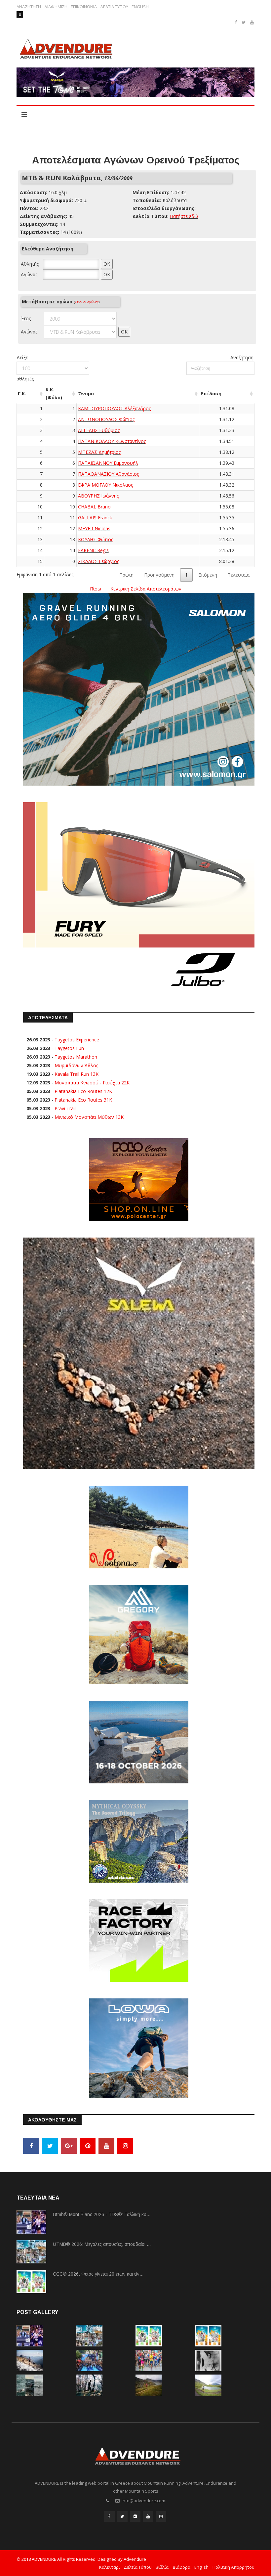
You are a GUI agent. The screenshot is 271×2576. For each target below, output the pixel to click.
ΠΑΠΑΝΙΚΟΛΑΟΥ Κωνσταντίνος (112, 441)
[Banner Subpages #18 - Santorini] (139, 1741)
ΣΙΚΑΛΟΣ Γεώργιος (98, 561)
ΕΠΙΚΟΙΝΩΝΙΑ (84, 7)
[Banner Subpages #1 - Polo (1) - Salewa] (135, 82)
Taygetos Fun (69, 1048)
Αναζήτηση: (242, 357)
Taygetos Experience (77, 1040)
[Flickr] (135, 2516)
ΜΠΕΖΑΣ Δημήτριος (99, 452)
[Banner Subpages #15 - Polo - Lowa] (139, 2047)
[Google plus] (69, 2146)
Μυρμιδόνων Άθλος (76, 1065)
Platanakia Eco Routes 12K (83, 1091)
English (201, 2567)
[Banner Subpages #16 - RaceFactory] (139, 1940)
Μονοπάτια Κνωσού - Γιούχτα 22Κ (92, 1083)
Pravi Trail (65, 1108)
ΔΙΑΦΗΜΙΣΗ (56, 7)
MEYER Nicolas (94, 528)
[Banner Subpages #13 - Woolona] (139, 1526)
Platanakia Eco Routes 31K (83, 1100)
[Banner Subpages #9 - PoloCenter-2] (139, 1179)
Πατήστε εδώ (184, 216)
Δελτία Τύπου (138, 2567)
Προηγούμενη (159, 575)
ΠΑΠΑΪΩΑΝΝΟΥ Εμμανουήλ (108, 463)
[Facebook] (31, 2146)
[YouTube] (106, 2146)
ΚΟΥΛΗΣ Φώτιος (96, 539)
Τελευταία (239, 575)
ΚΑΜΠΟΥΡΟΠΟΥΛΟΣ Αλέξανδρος (114, 408)
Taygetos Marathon (76, 1057)
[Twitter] (50, 2146)
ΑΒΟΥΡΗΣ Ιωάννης (98, 496)
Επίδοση (211, 393)
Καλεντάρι (110, 2567)
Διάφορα (181, 2567)
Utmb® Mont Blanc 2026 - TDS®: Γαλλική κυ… (102, 2214)
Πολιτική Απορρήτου (233, 2567)
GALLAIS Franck (95, 518)
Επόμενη (208, 575)
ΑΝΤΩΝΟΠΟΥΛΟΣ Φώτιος (106, 419)
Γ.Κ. (22, 393)
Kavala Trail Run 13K (77, 1074)
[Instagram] (125, 2146)
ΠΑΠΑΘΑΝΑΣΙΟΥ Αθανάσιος (108, 474)
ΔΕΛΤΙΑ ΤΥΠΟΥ (114, 7)
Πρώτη (126, 575)
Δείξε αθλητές (25, 368)
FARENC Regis (93, 550)
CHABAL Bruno (94, 507)
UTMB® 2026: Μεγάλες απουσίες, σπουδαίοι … (102, 2244)
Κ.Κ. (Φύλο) (54, 393)
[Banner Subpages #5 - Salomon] (139, 689)
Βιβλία (162, 2567)
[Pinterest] (88, 2146)
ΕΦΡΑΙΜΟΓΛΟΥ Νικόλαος (105, 485)
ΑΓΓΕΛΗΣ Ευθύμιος (99, 430)
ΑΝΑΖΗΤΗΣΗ (29, 7)
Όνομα (86, 393)
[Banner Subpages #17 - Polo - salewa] (139, 1353)
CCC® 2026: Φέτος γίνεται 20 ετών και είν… (98, 2274)
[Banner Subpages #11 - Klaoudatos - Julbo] (139, 898)
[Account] (20, 15)
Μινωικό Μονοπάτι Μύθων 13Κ (89, 1117)
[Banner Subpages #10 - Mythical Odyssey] (139, 1840)
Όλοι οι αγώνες (87, 302)
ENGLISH (140, 7)
